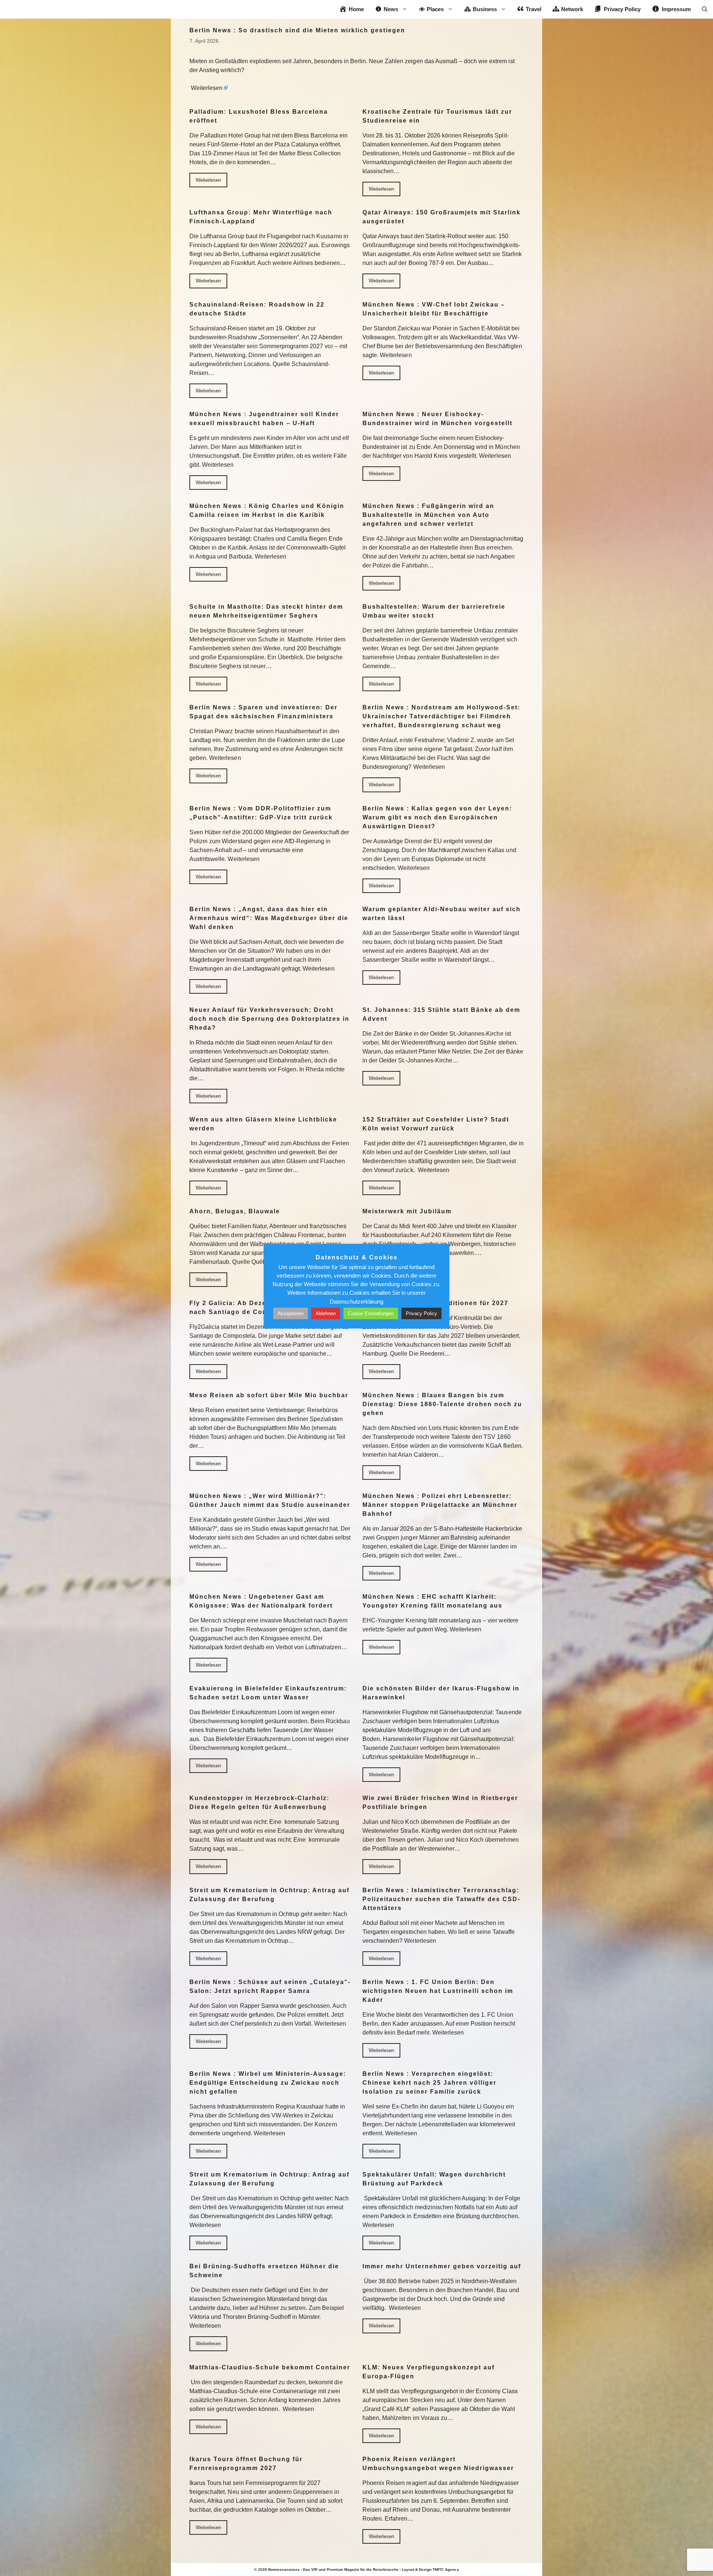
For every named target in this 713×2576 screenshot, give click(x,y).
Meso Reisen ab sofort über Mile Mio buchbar (269, 1395)
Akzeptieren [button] (291, 1313)
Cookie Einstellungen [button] (371, 1313)
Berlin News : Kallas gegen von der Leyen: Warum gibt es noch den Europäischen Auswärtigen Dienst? (437, 817)
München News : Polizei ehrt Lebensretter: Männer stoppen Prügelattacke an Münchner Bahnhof (440, 1505)
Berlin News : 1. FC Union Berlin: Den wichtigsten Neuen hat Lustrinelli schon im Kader (438, 1991)
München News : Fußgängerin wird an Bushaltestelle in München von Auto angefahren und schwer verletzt (428, 515)
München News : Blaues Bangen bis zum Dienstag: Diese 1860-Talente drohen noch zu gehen (442, 1404)
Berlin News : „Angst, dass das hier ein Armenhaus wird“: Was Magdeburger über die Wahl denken (269, 918)
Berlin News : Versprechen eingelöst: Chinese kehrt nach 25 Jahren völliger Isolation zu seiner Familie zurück (429, 2083)
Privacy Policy (421, 1313)
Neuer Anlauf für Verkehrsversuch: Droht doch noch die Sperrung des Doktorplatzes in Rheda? (269, 1019)
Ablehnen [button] (326, 1313)
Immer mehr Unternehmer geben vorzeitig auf (442, 2266)
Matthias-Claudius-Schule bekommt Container (270, 2367)
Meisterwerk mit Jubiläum (407, 1211)
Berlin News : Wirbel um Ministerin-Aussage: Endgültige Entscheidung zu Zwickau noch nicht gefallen (268, 2083)
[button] (705, 9)
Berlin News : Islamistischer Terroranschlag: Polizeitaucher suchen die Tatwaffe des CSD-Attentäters (441, 1899)
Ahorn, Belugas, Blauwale (235, 1211)
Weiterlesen (207, 88)
